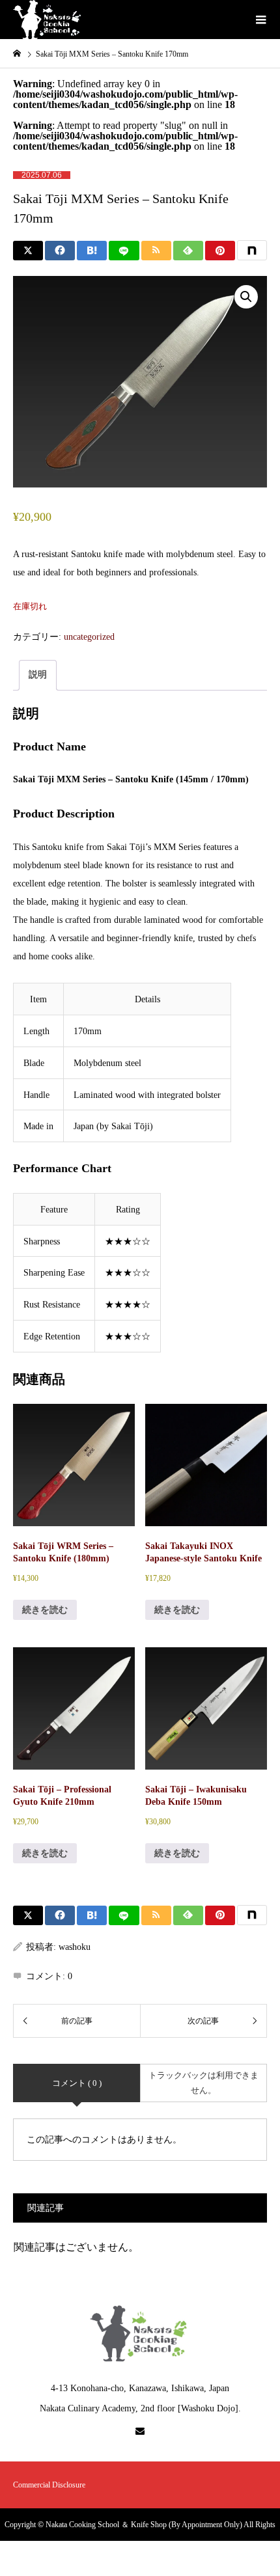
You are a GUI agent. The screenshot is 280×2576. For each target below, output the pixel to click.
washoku (75, 1947)
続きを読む (45, 1610)
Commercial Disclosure (49, 2485)
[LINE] (124, 251)
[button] (246, 297)
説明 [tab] (38, 675)
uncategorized (89, 637)
